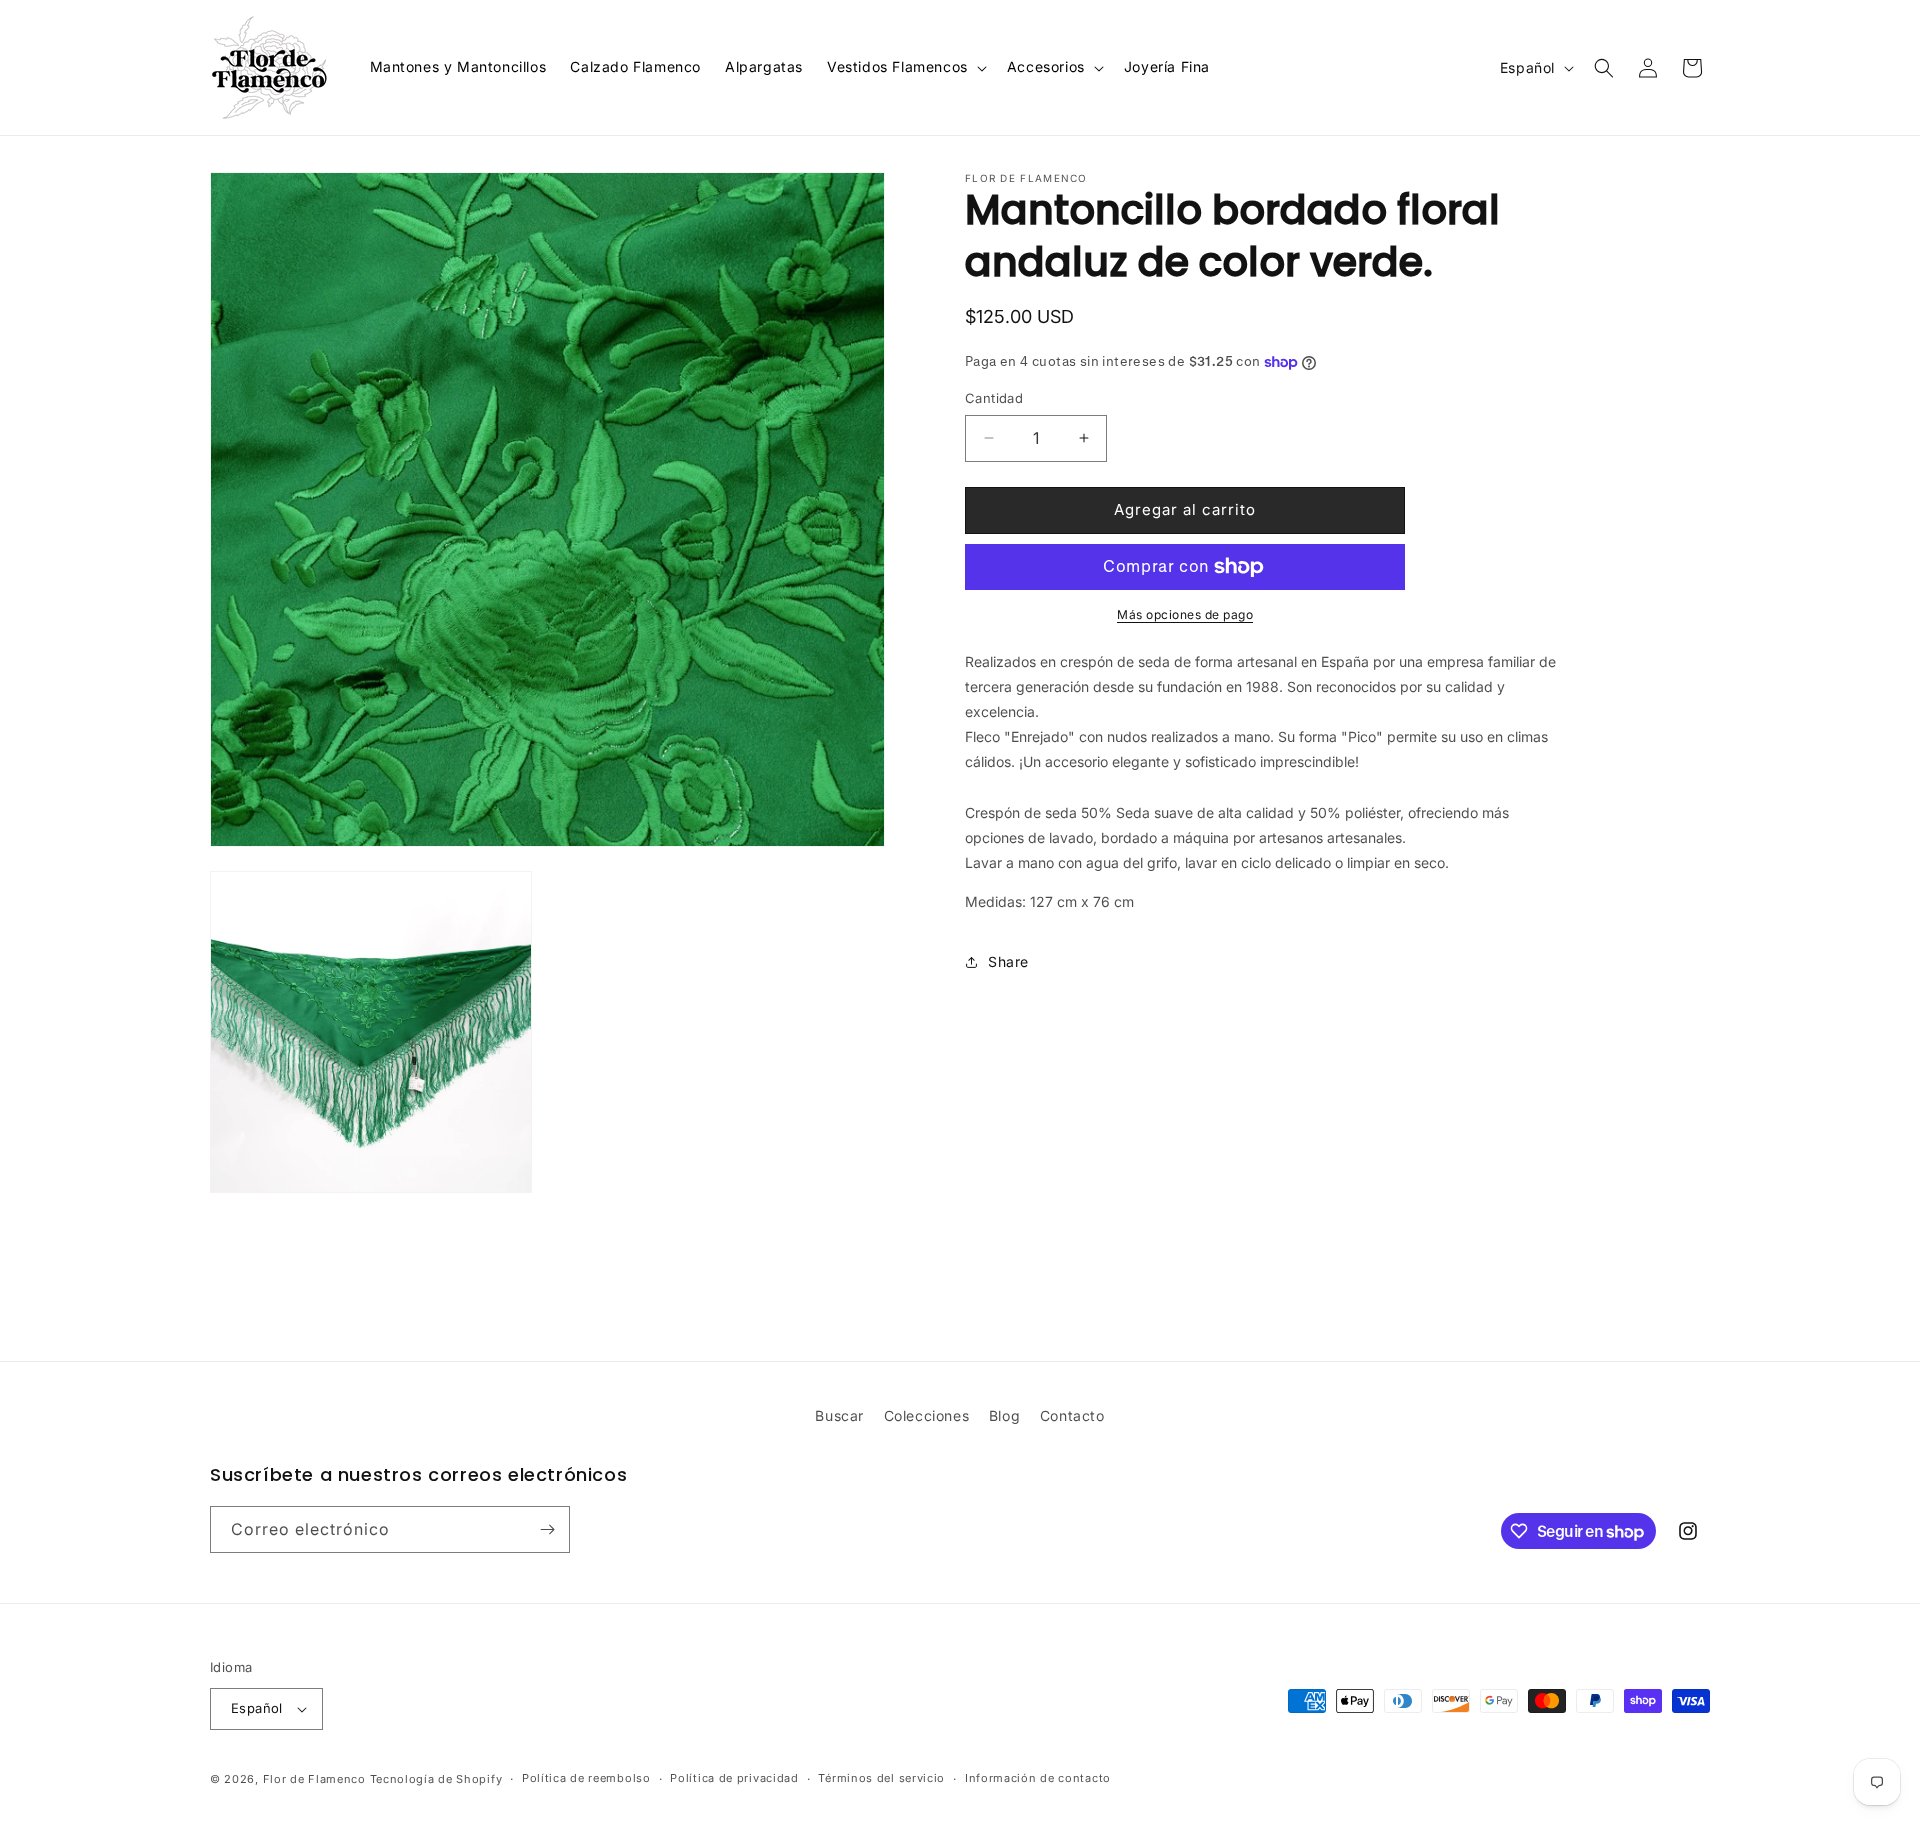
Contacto (1072, 1415)
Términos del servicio (881, 1778)
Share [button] (1008, 961)
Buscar (839, 1415)
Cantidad (994, 398)
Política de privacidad (734, 1778)
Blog (1004, 1415)
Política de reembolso (586, 1778)
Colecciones (927, 1415)
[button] (905, 67)
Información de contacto (1038, 1778)
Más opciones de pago (1185, 614)
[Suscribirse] (547, 1529)
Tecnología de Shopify (436, 1779)
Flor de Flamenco (314, 1779)
